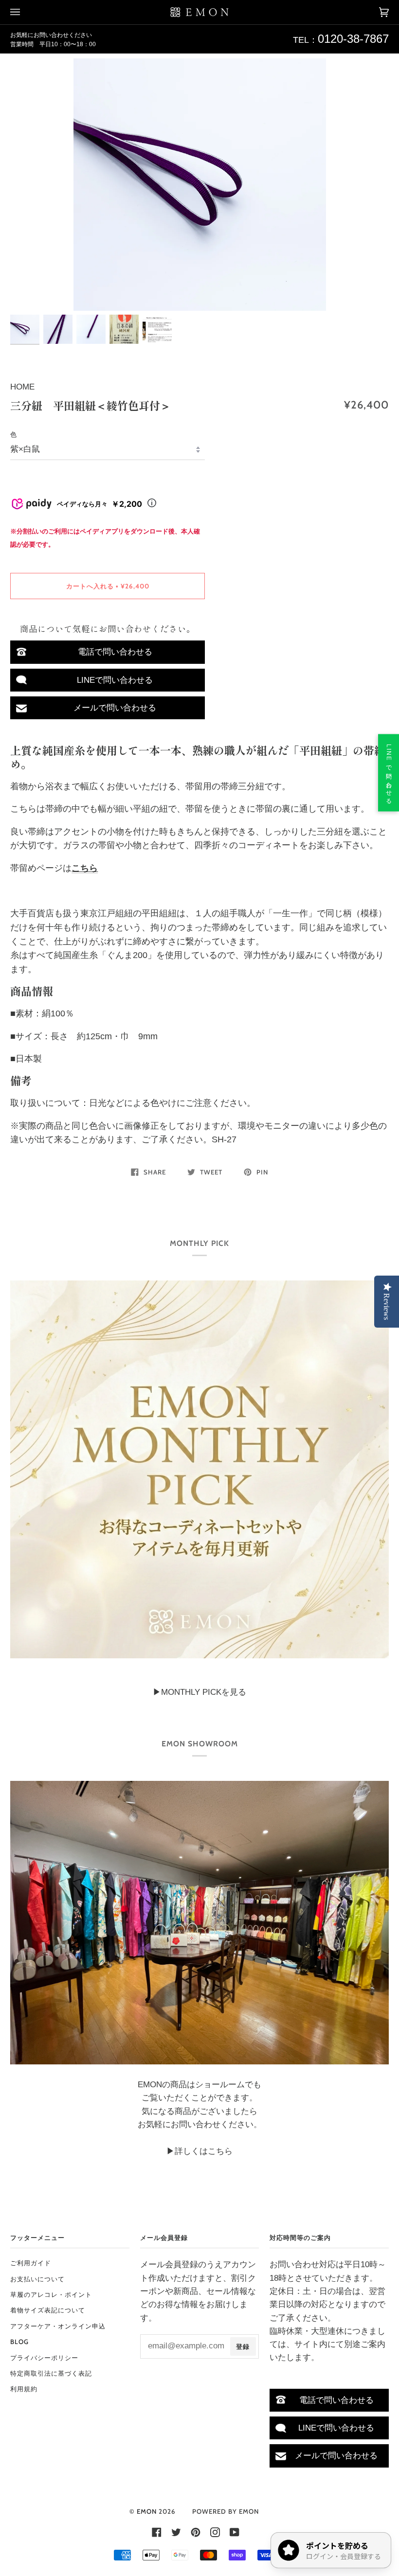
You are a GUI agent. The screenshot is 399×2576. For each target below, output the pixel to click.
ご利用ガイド (31, 2263)
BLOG (19, 2342)
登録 (243, 2346)
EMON (147, 2511)
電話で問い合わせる (115, 652)
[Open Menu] (25, 12)
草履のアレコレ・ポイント (51, 2294)
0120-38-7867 (353, 39)
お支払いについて (37, 2279)
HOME (22, 387)
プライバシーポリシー (44, 2358)
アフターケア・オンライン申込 (58, 2326)
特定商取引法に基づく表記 (51, 2373)
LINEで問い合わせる (115, 680)
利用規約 (24, 2389)
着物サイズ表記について (48, 2310)
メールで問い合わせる (115, 708)
